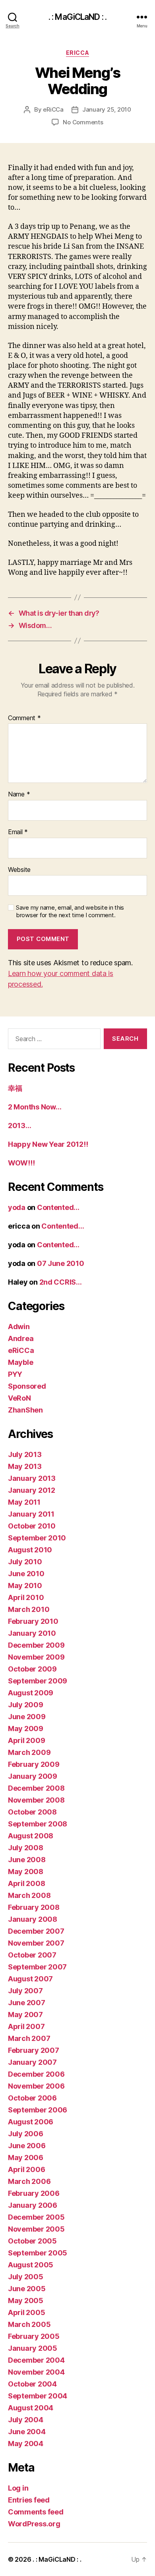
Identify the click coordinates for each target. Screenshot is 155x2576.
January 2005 (33, 2348)
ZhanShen (25, 1410)
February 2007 (34, 2050)
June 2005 (27, 2289)
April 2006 (26, 2169)
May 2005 (26, 2301)
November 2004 (36, 2372)
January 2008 (33, 1919)
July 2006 (26, 2134)
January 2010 (32, 1633)
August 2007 (30, 1979)
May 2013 (25, 1466)
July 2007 (25, 1991)
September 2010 (37, 1538)
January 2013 (32, 1478)
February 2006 (34, 2193)
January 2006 (33, 2205)
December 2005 (36, 2217)
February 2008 (34, 1907)
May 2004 (26, 2444)
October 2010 (32, 1526)
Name (19, 794)
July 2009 (26, 1705)
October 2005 (32, 2241)
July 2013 (25, 1454)
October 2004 (32, 2384)
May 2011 (24, 1502)
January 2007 (32, 2062)
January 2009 (33, 1776)
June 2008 (27, 1860)
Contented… (58, 1207)
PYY (15, 1374)
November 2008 (36, 1800)
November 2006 (36, 2086)
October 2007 (32, 1955)
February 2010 (33, 1621)
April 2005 (26, 2312)
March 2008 (29, 1895)
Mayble (20, 1362)
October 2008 (32, 1812)
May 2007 (25, 2015)
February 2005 (34, 2336)
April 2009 (26, 1740)
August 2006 (31, 2122)
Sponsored (27, 1386)
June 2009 (27, 1717)
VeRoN (19, 1398)
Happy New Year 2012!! (48, 1144)
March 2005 (29, 2324)
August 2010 (30, 1550)
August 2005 (31, 2265)
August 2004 (31, 2408)
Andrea (21, 1338)
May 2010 (25, 1586)
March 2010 (29, 1609)
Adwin (19, 1327)
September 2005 (38, 2253)
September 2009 (38, 1681)
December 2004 (36, 2360)
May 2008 (26, 1872)
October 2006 (32, 2098)
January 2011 (31, 1514)
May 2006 (26, 2158)
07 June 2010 (61, 1263)
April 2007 (26, 2026)
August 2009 (31, 1693)
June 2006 (27, 2146)
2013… (20, 1126)
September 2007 (37, 1967)
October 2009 (32, 1669)
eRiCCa (77, 53)
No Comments (83, 122)
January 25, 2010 (107, 109)
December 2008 (36, 1788)
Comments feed (36, 2512)
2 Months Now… (35, 1107)
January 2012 (32, 1490)
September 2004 (38, 2396)
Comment (24, 718)
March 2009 (29, 1752)
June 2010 (26, 1574)
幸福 (15, 1088)
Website (19, 870)
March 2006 (29, 2181)
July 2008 (26, 1848)
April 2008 (26, 1883)
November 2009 (36, 1657)
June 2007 (27, 2003)
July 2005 (26, 2277)
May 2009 (26, 1729)
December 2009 (36, 1645)
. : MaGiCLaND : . (77, 17)
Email (18, 832)
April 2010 (26, 1597)
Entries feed (29, 2500)
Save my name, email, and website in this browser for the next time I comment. (70, 911)
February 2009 (34, 1764)
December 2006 (36, 2074)
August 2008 (31, 1836)
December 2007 (36, 1931)
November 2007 (36, 1943)
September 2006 (38, 2110)
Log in (18, 2488)
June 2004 (27, 2432)
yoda (17, 1207)
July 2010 (25, 1562)
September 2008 (38, 1824)
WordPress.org (34, 2524)
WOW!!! (21, 1163)
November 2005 (36, 2229)
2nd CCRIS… (61, 1282)
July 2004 (26, 2420)
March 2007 (29, 2038)
